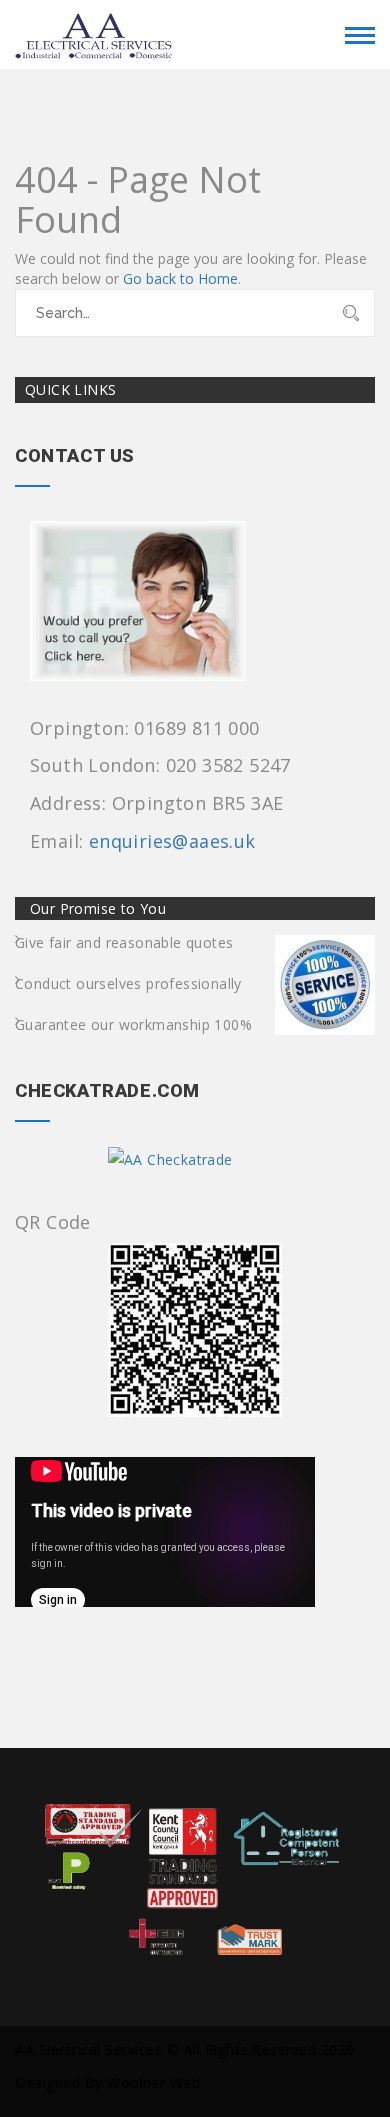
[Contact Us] (148, 606)
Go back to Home (180, 278)
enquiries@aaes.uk (172, 841)
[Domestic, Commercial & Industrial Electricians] (94, 32)
